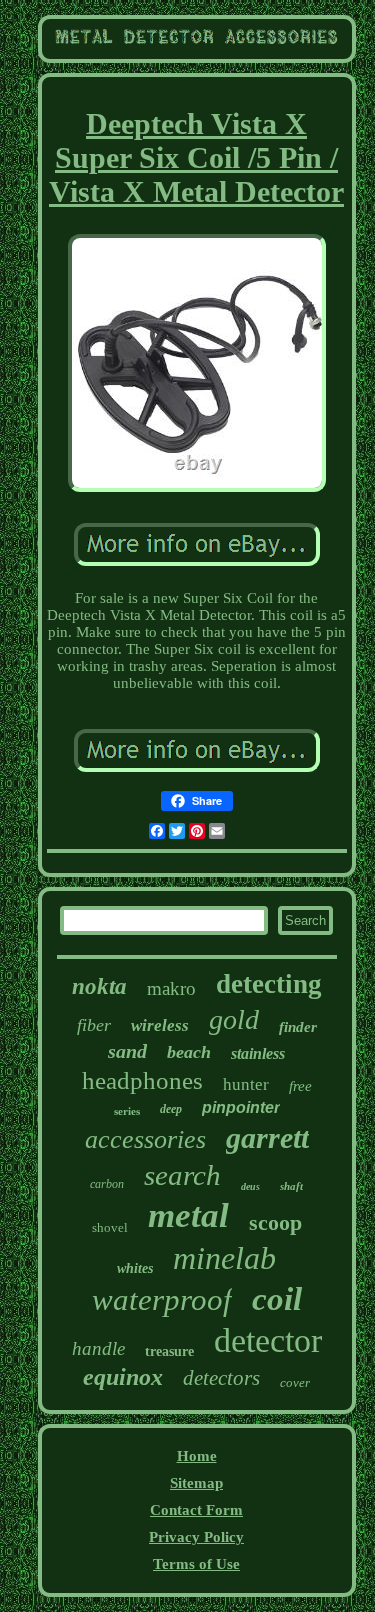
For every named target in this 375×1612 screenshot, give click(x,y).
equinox (123, 1377)
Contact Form (196, 1510)
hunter (246, 1084)
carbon (107, 1184)
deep (171, 1109)
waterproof (162, 1299)
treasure (169, 1351)
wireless (160, 1025)
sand (127, 1051)
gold (234, 1019)
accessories (145, 1139)
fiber (94, 1025)
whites (135, 1268)
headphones (142, 1080)
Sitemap (196, 1483)
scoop (275, 1222)
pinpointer (241, 1107)
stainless (258, 1053)
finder (298, 1027)
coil (277, 1299)
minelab (224, 1258)
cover (295, 1382)
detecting (269, 984)
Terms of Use (196, 1564)
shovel (110, 1227)
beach (189, 1052)
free (300, 1086)
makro (171, 988)
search (182, 1175)
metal (188, 1215)
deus (250, 1186)
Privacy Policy (196, 1537)
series (127, 1111)
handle (98, 1348)
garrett (267, 1137)
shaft (291, 1186)
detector (268, 1340)
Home (197, 1456)
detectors (221, 1378)
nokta (99, 986)
